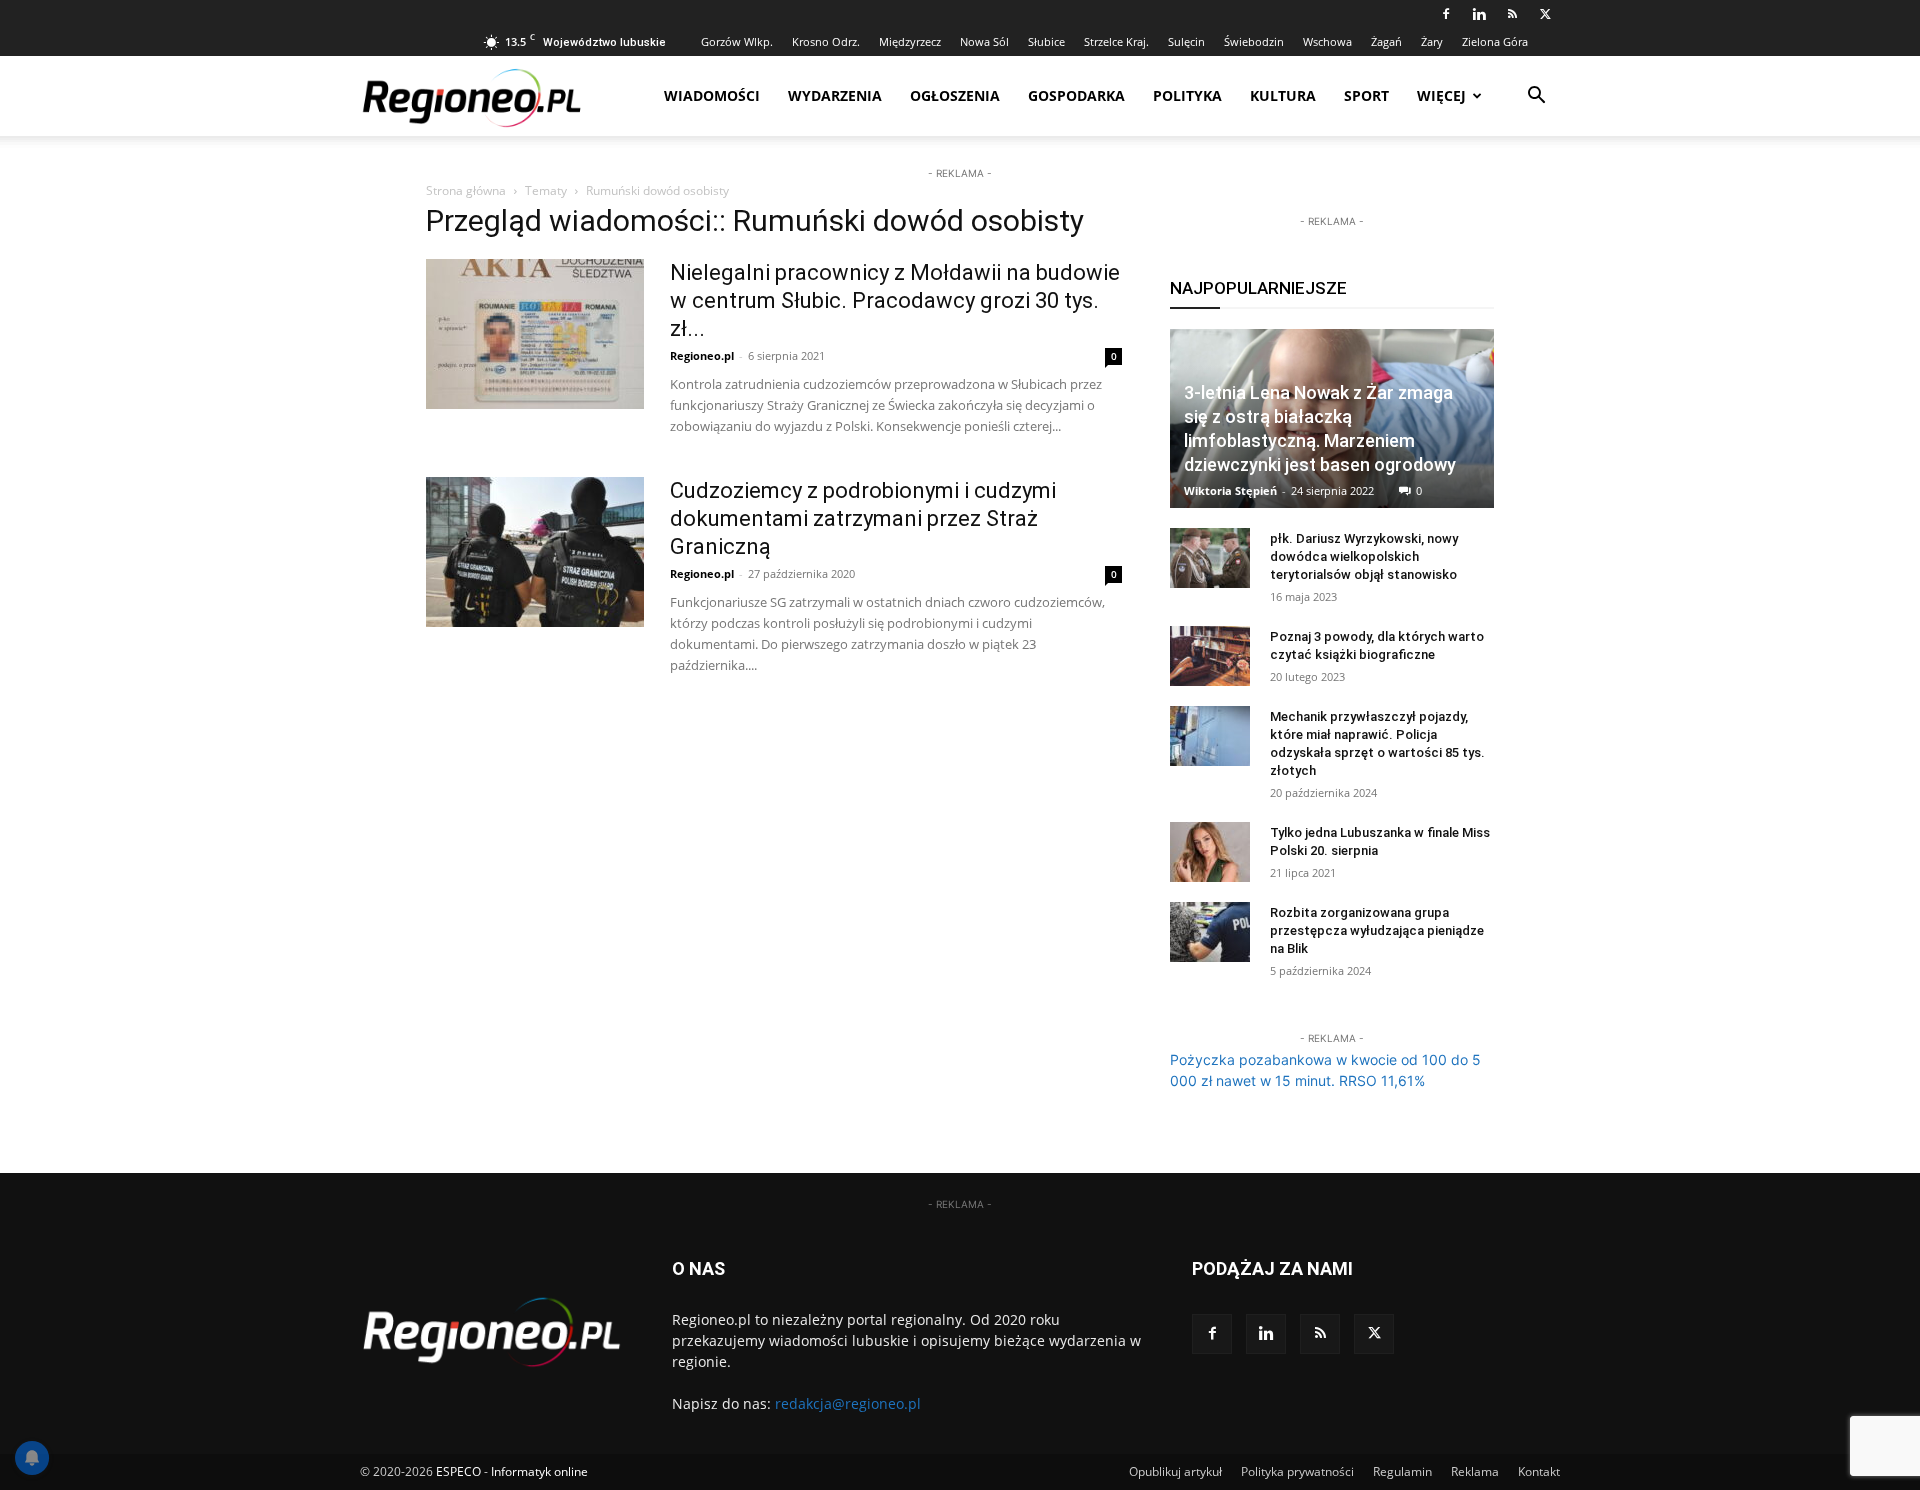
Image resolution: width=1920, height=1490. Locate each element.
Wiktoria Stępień (1230, 490)
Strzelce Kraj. (1116, 41)
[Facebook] (1446, 14)
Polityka (1187, 95)
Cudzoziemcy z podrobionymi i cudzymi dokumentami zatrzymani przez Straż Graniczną (863, 518)
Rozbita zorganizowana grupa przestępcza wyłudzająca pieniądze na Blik (1377, 930)
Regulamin (1402, 1471)
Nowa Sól (984, 41)
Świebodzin (1254, 41)
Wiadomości (712, 95)
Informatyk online (539, 1471)
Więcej (1441, 95)
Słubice (1046, 41)
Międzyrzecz (910, 41)
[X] (1545, 14)
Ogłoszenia (955, 95)
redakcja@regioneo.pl (848, 1403)
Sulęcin (1186, 41)
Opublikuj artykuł (1175, 1471)
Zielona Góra (1495, 41)
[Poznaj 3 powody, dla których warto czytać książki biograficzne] (1210, 656)
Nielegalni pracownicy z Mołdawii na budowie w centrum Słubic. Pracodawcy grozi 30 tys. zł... (895, 300)
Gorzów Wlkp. (737, 41)
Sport (1366, 95)
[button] (1536, 97)
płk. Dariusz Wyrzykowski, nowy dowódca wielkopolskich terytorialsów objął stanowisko (1364, 556)
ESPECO (458, 1471)
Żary (1432, 41)
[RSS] (1512, 14)
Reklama (1475, 1471)
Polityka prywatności (1297, 1471)
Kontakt (1539, 1471)
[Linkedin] (1479, 14)
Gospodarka (1076, 95)
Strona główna (466, 190)
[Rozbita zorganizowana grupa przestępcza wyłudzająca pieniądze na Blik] (1210, 932)
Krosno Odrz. (826, 41)
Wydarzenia (835, 95)
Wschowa (1327, 41)
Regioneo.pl (702, 355)
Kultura (1283, 95)
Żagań (1386, 41)
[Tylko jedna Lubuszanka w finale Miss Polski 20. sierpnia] (1210, 852)
